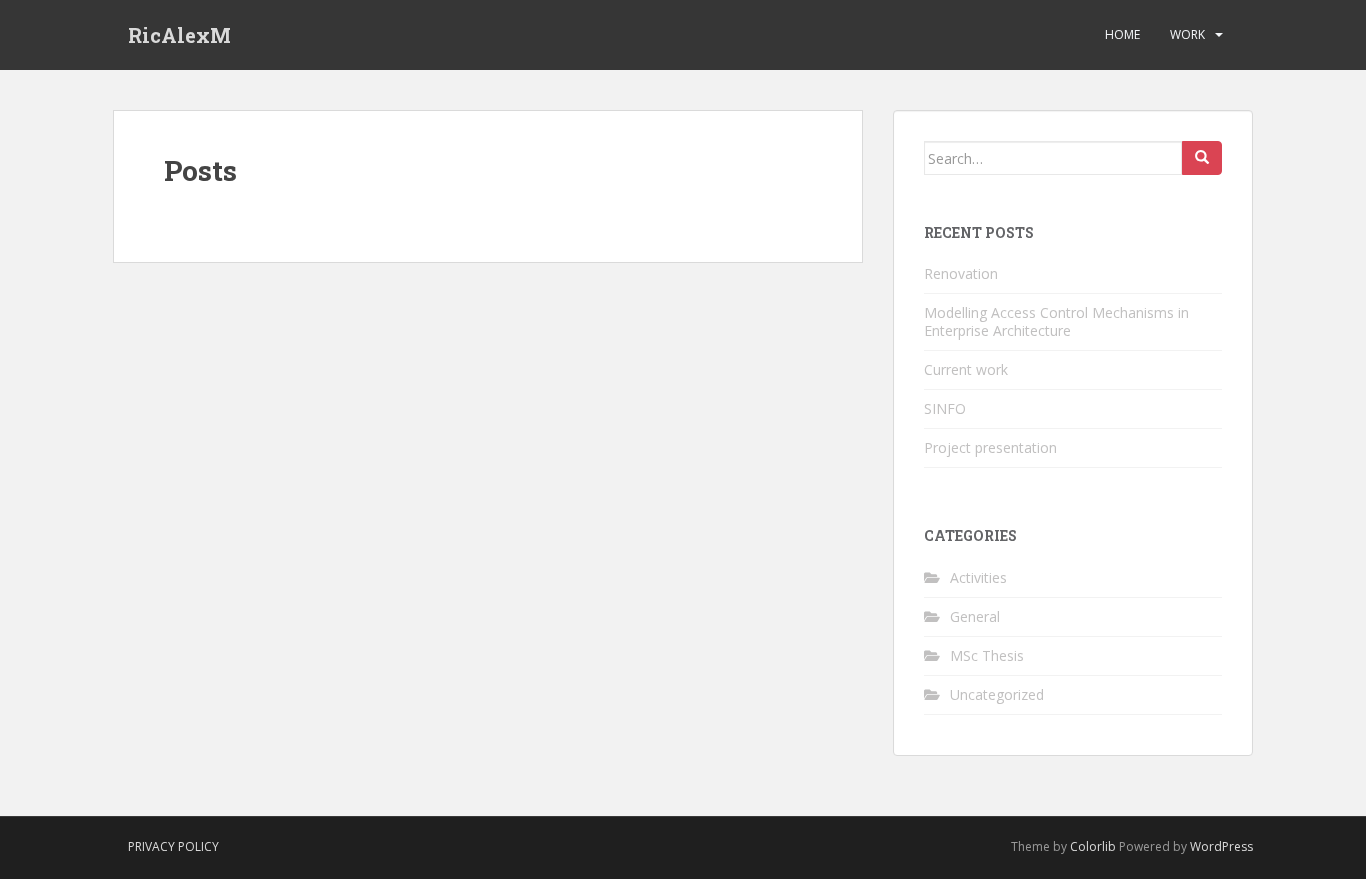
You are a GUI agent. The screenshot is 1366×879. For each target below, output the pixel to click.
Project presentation (990, 447)
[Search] (1202, 158)
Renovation (961, 273)
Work (1187, 34)
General (975, 616)
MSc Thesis (987, 655)
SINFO (945, 408)
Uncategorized (997, 694)
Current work (966, 369)
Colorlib (1093, 846)
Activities (978, 577)
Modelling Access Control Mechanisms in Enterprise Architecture (1056, 321)
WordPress (1221, 846)
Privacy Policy (173, 846)
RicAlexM (179, 35)
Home (1122, 34)
